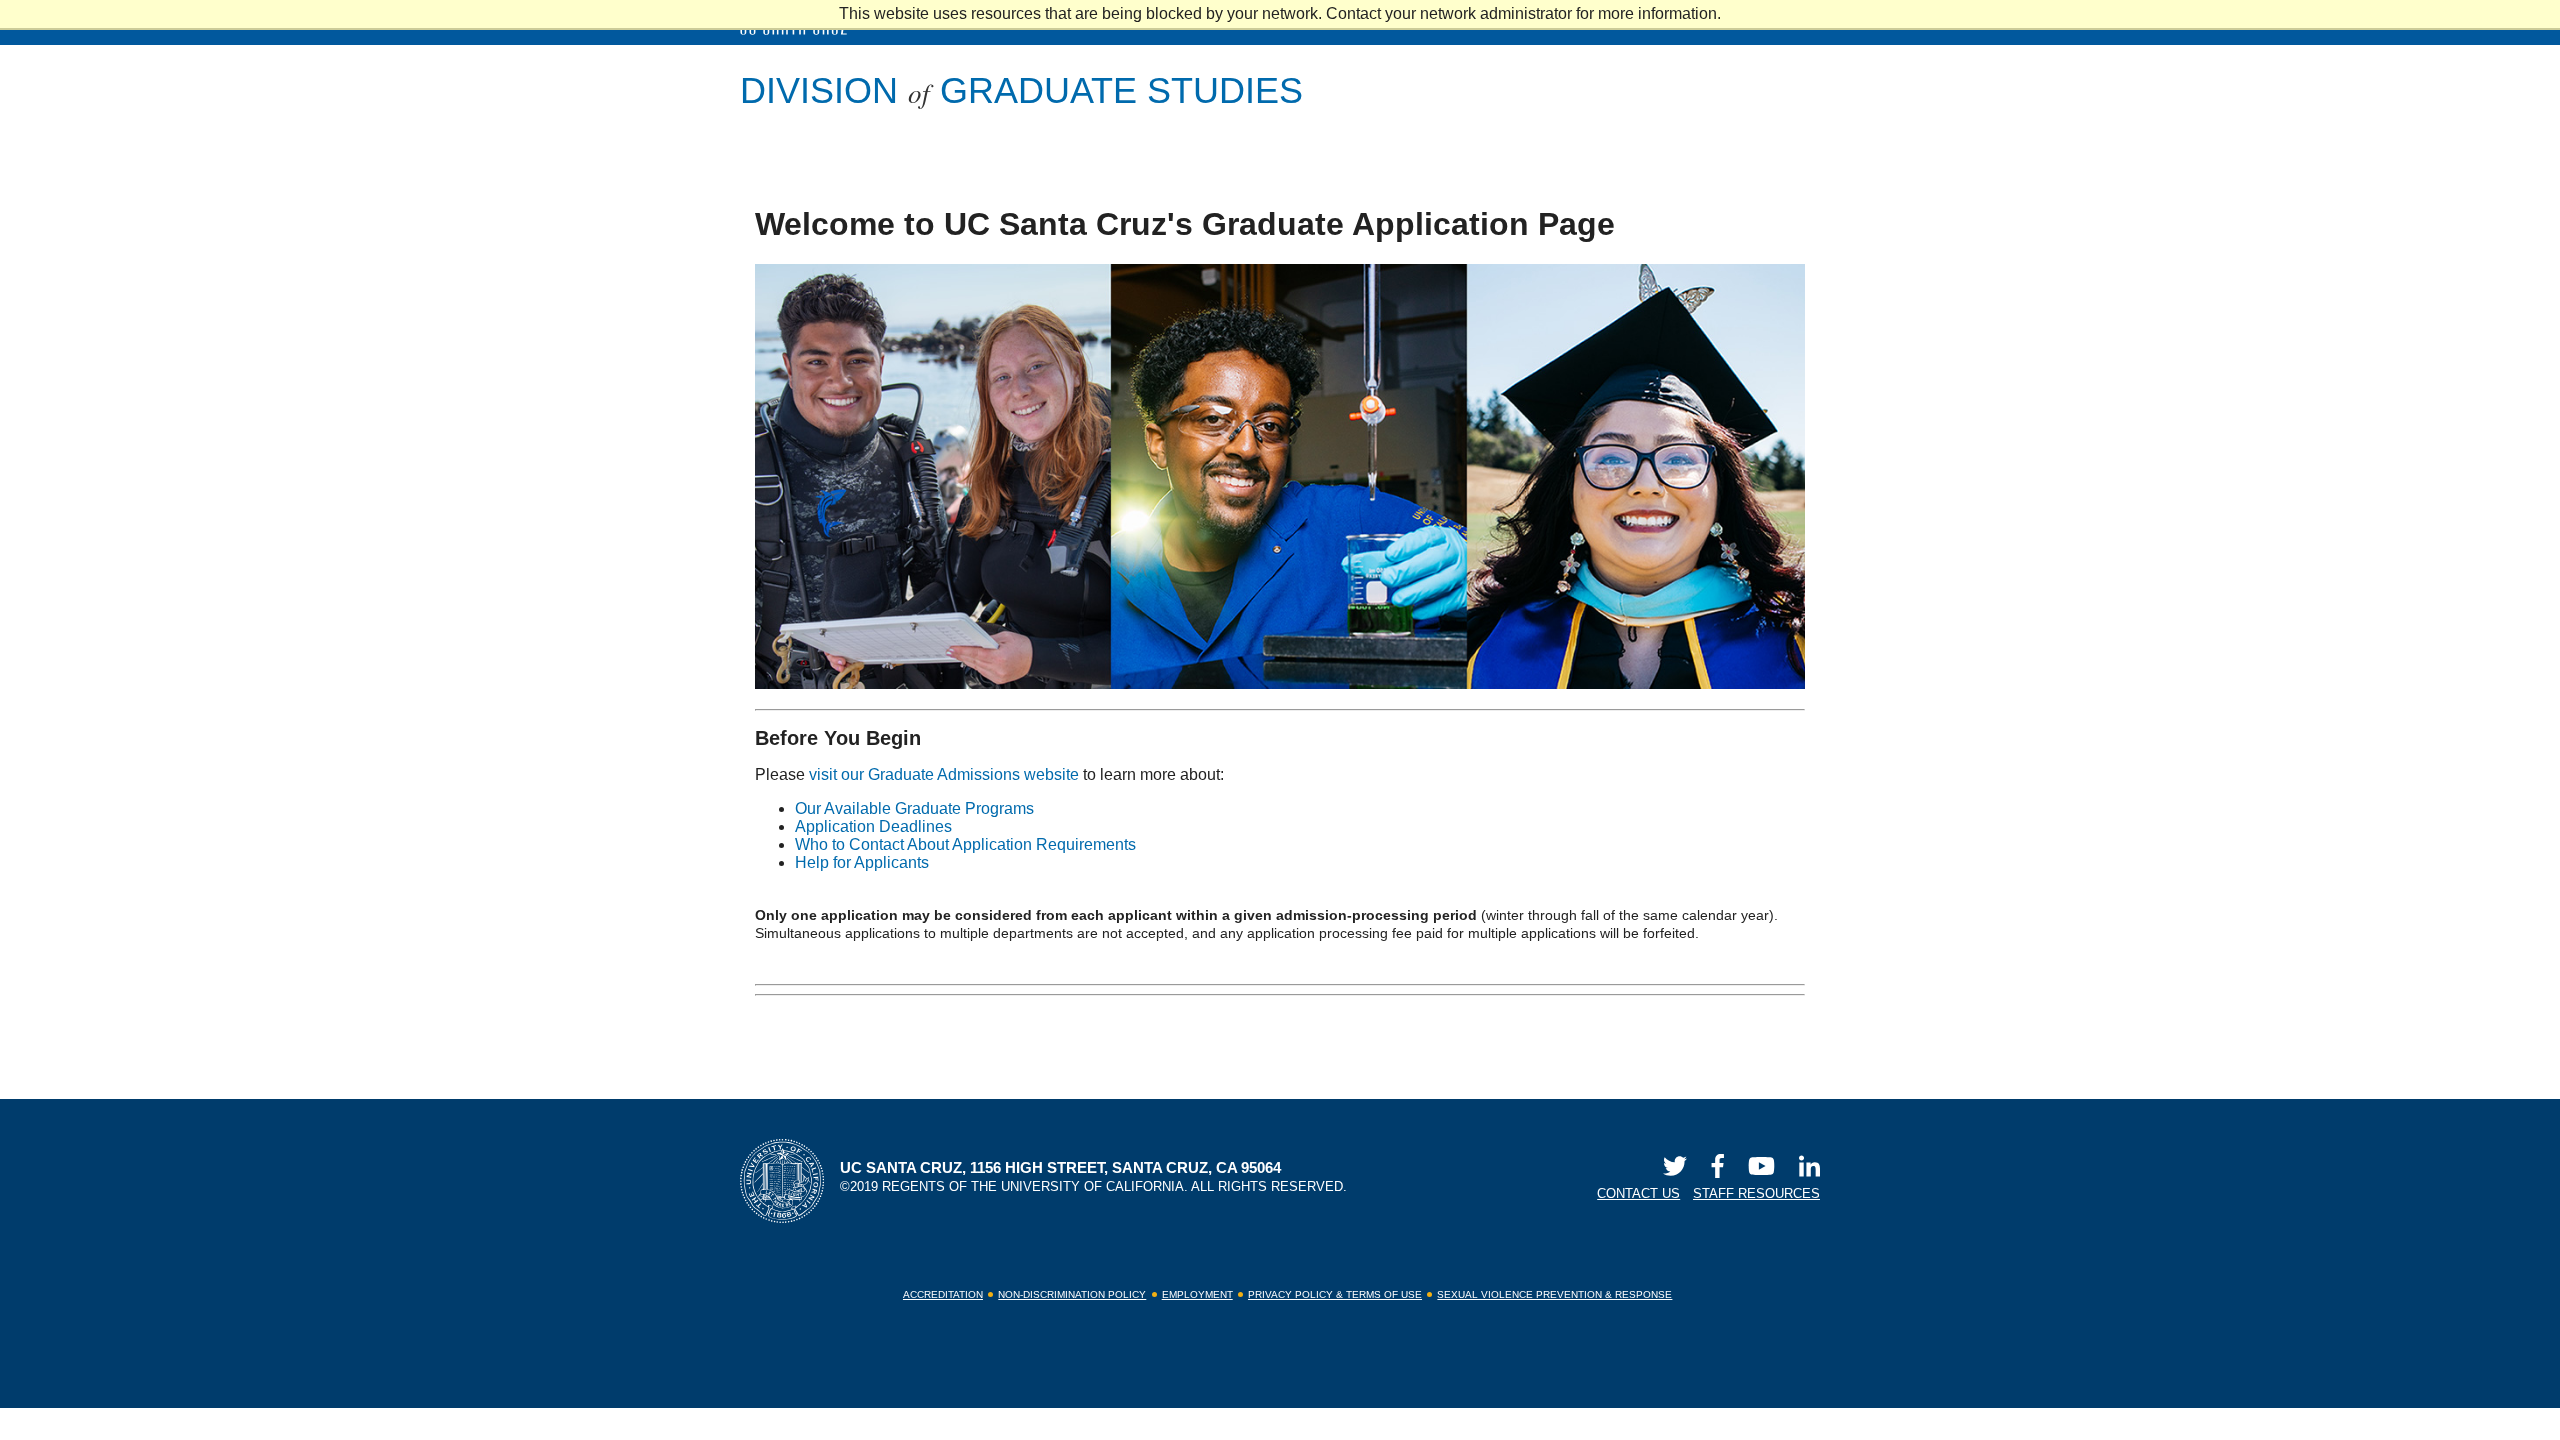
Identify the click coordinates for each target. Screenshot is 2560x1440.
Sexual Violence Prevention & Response (1554, 1294)
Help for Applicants (862, 862)
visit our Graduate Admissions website (944, 774)
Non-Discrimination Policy (1072, 1294)
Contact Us (1638, 1193)
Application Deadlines (873, 826)
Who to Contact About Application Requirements (965, 844)
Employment (1197, 1294)
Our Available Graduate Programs (914, 808)
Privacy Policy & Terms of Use (1335, 1294)
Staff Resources (1756, 1193)
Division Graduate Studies (1021, 90)
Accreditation (943, 1294)
